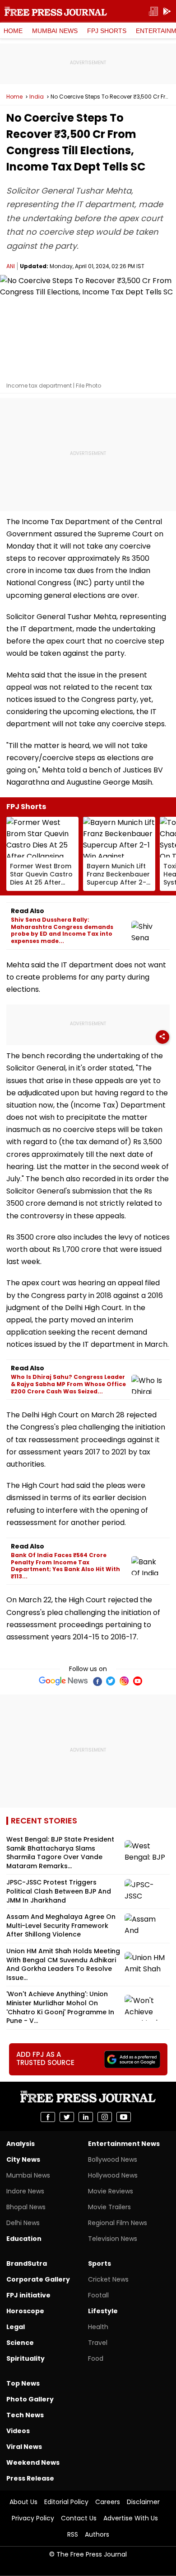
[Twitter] (111, 1681)
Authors (97, 2534)
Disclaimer (143, 2502)
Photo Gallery (30, 2399)
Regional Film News (118, 2223)
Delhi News (23, 2223)
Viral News (24, 2447)
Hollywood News (113, 2175)
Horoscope (25, 2311)
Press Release (30, 2478)
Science (20, 2343)
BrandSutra (27, 2263)
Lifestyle (103, 2311)
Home (13, 31)
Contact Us (79, 2518)
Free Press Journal (56, 11)
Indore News (25, 2191)
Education (24, 2239)
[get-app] (167, 12)
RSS (73, 2534)
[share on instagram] (105, 2117)
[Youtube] (138, 1681)
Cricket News (108, 2279)
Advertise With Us (131, 2518)
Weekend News (33, 2462)
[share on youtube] (124, 2117)
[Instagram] (124, 1681)
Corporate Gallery (38, 2279)
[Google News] (63, 1681)
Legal (16, 2327)
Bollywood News (113, 2159)
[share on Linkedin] (86, 2117)
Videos (18, 2431)
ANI (11, 266)
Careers (108, 2502)
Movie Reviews (111, 2191)
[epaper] (153, 12)
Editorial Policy (66, 2502)
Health (98, 2327)
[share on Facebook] (48, 2117)
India (37, 97)
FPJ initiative (28, 2295)
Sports (100, 2263)
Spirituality (25, 2358)
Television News (113, 2239)
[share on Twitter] (67, 2117)
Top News (23, 2383)
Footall (98, 2295)
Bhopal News (26, 2207)
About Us (23, 2502)
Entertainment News (124, 2144)
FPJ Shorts (107, 31)
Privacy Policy (33, 2518)
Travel (98, 2343)
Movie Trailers (109, 2207)
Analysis (21, 2144)
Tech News (25, 2415)
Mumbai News (55, 31)
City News (23, 2159)
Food (96, 2358)
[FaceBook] (97, 1681)
